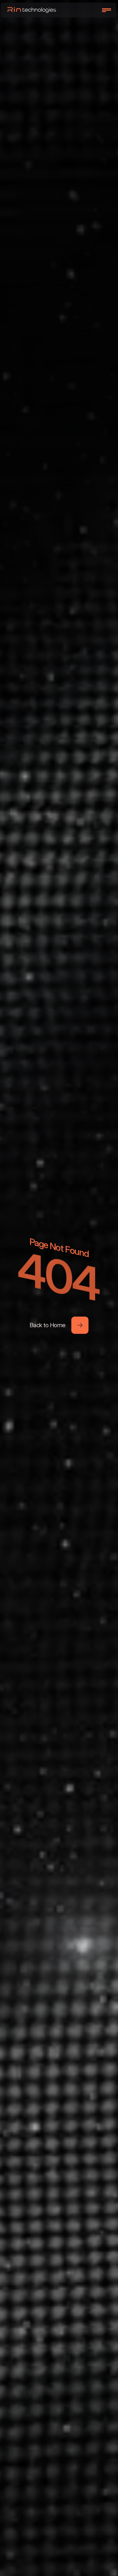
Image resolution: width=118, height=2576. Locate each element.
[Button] (80, 1325)
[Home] (32, 10)
